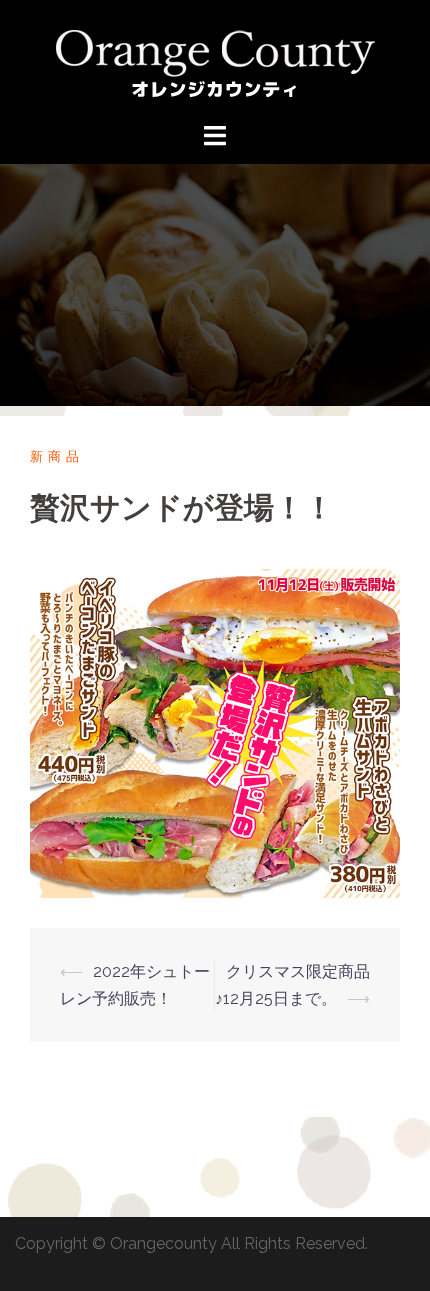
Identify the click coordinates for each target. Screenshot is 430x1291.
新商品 (57, 456)
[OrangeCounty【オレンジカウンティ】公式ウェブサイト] (215, 59)
